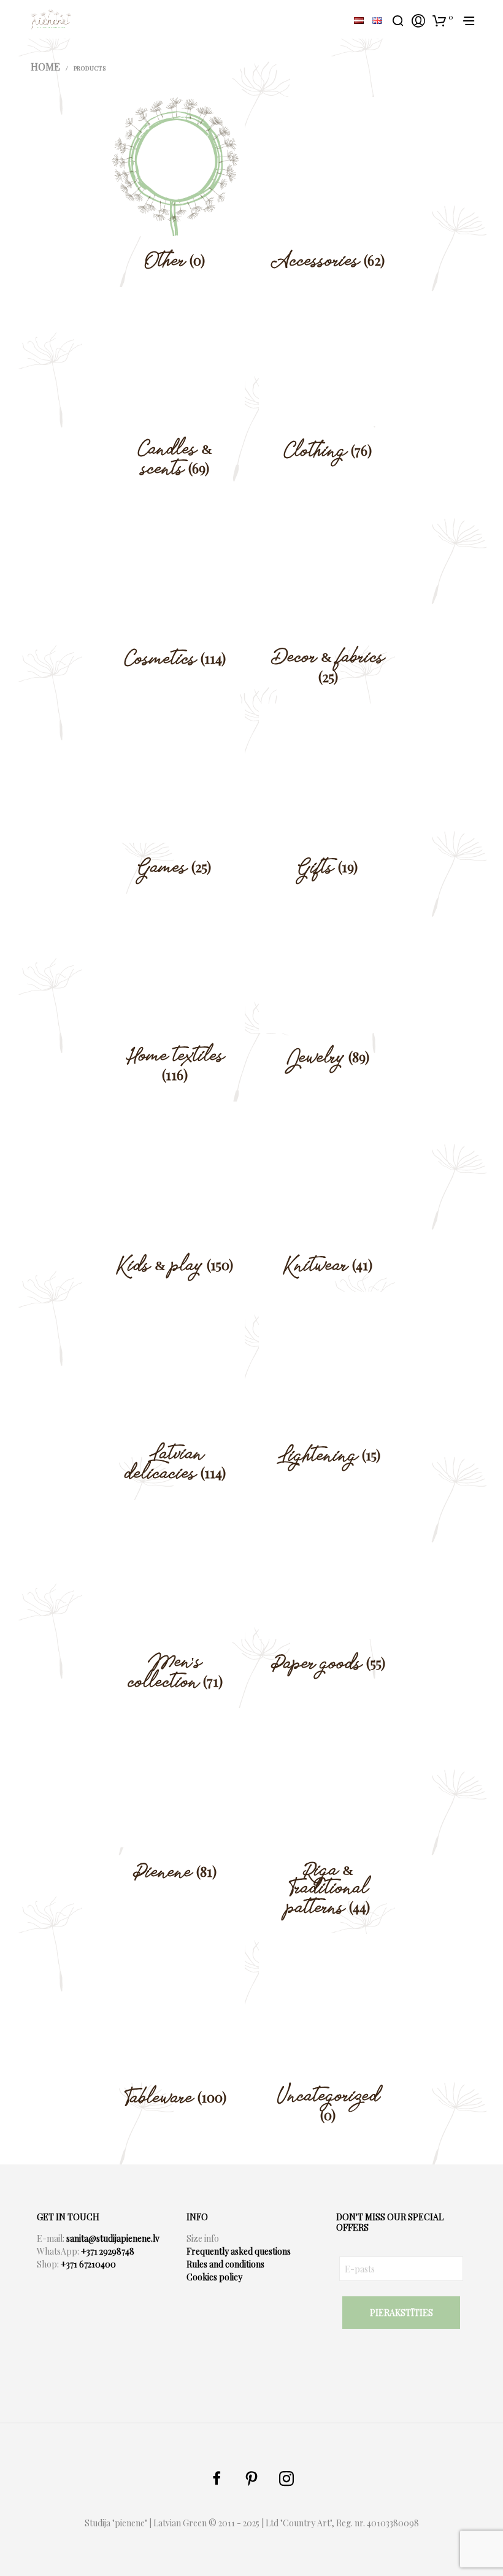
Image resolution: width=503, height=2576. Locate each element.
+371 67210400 (88, 2264)
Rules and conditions (225, 2264)
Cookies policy (214, 2277)
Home (45, 67)
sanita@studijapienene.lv (113, 2238)
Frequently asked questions (239, 2251)
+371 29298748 (108, 2251)
